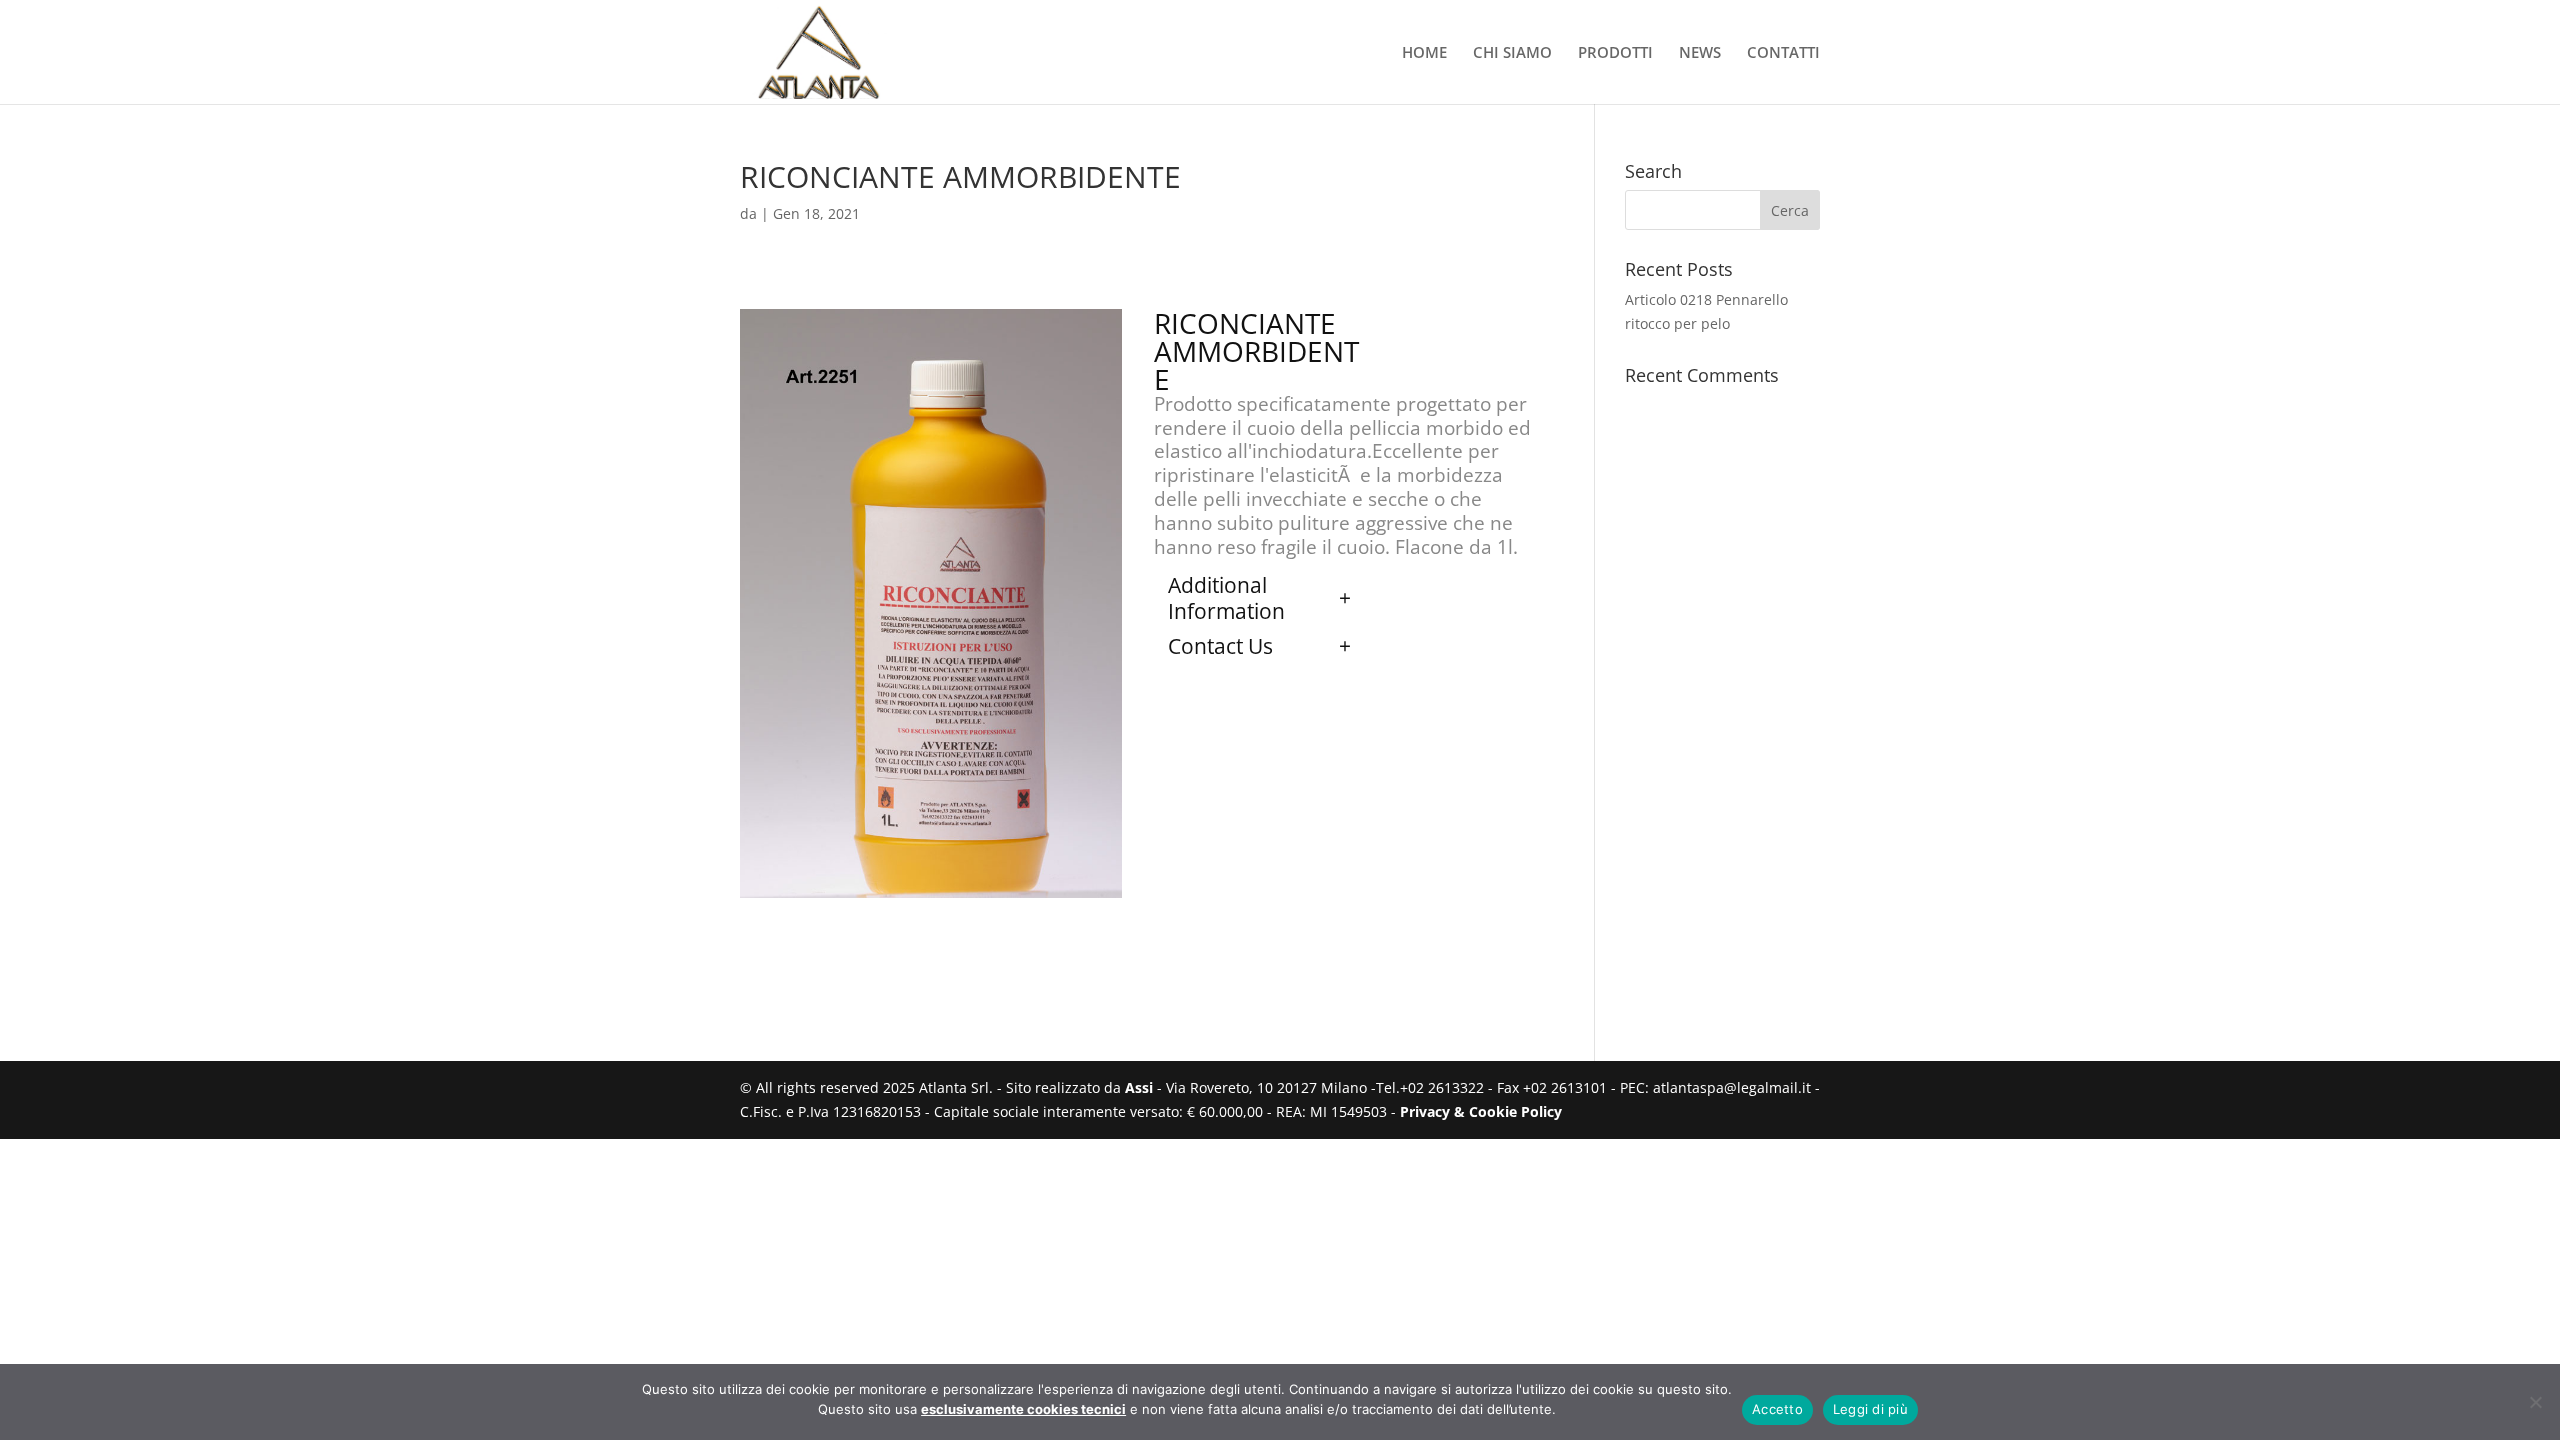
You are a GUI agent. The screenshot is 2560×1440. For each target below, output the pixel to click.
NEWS (1700, 53)
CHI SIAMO (1512, 53)
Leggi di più (1870, 1409)
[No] (2535, 1402)
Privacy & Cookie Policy (1481, 1111)
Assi (1139, 1087)
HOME (1424, 53)
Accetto (1777, 1409)
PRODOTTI (1615, 53)
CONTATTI (1783, 53)
